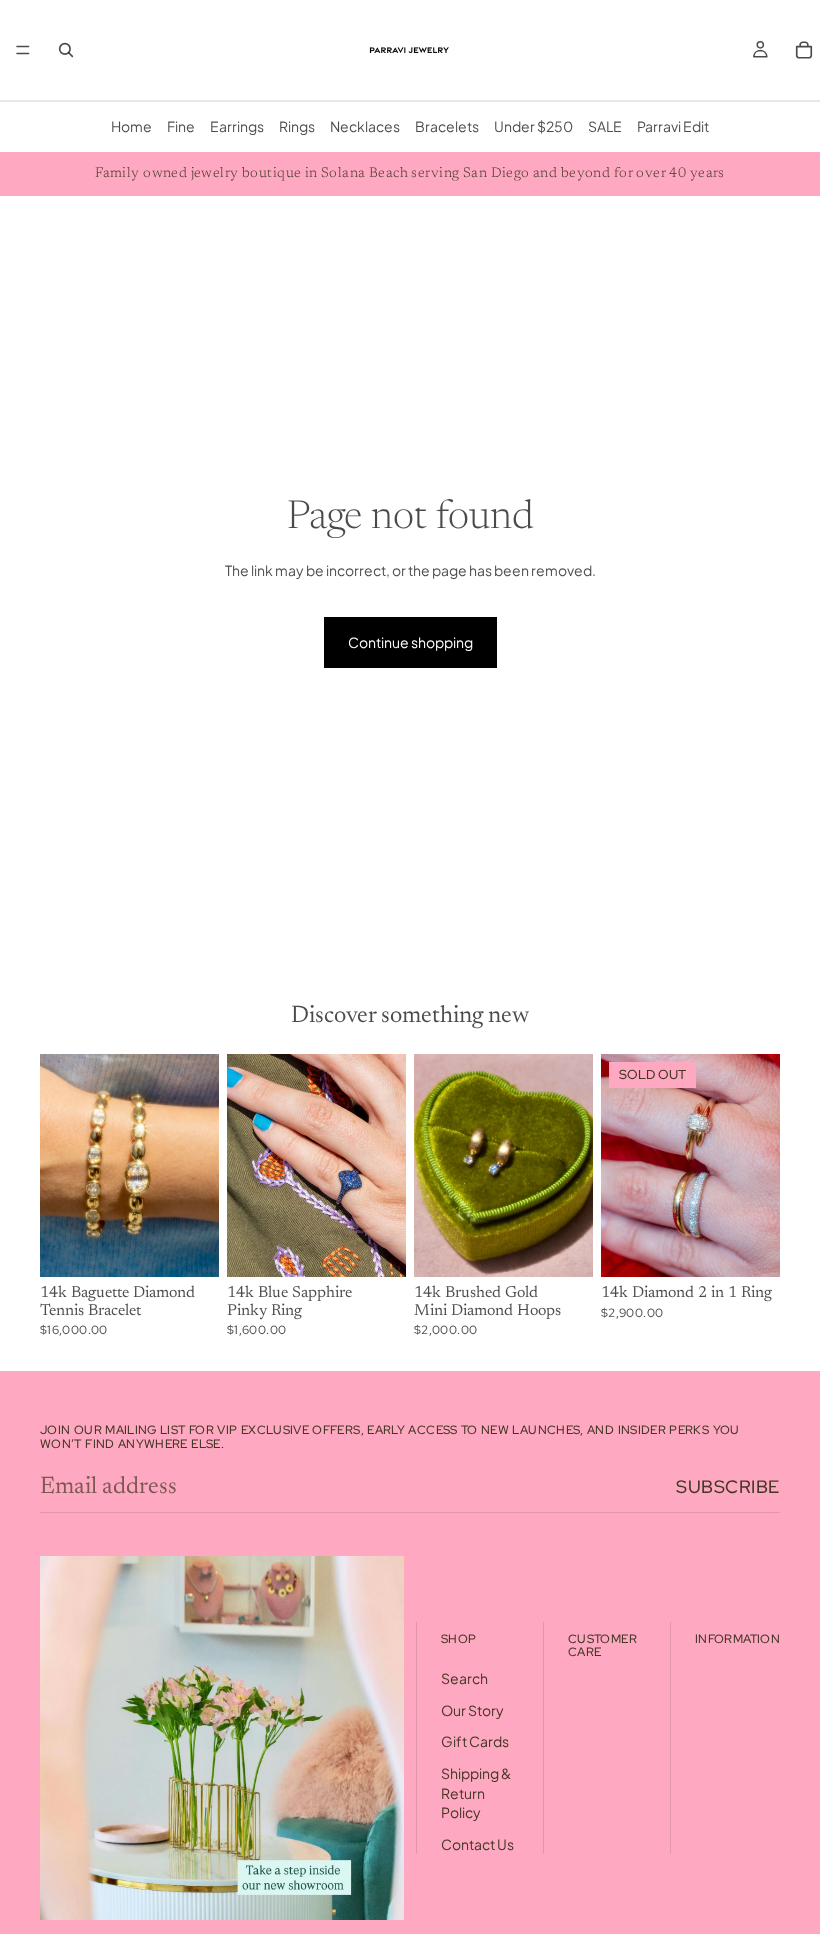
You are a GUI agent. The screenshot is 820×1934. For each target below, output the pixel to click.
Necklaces (365, 126)
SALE (605, 126)
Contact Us (477, 1844)
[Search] (66, 50)
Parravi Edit (673, 126)
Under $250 (533, 126)
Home (131, 126)
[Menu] (23, 50)
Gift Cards (475, 1742)
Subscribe (728, 1486)
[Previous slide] (62, 1165)
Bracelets (447, 126)
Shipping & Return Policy (476, 1792)
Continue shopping (410, 642)
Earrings (237, 126)
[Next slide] (197, 1165)
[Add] (188, 1247)
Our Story (472, 1710)
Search (464, 1678)
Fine (181, 126)
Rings (297, 126)
